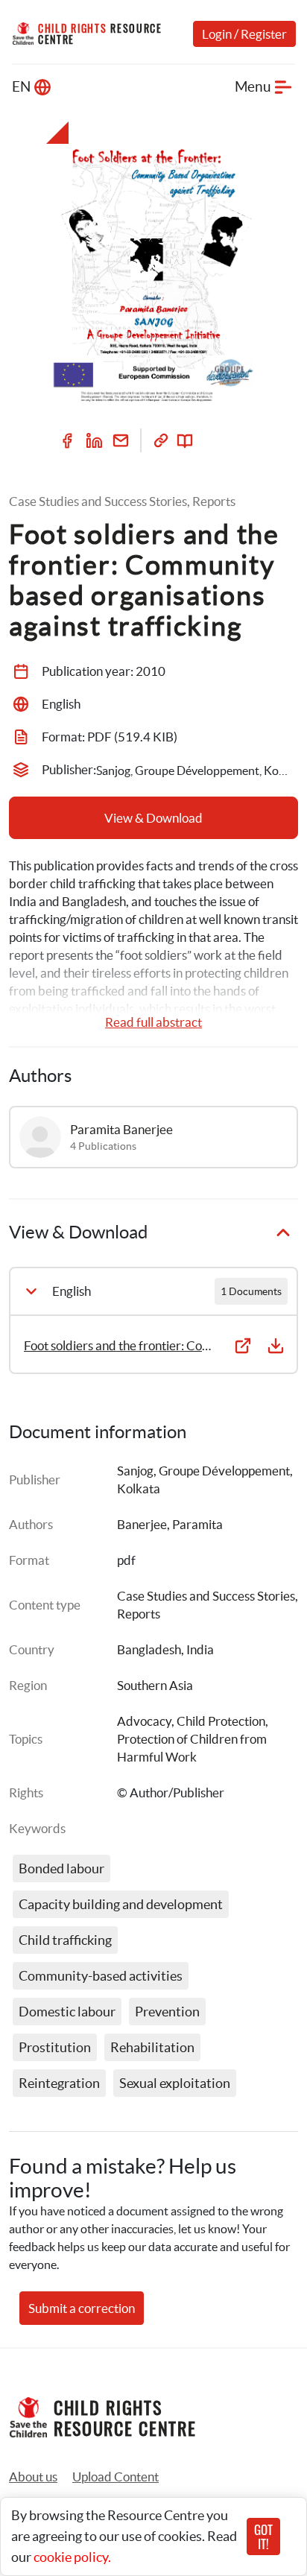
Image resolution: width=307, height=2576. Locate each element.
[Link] (161, 440)
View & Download (153, 818)
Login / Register (244, 34)
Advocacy (144, 1721)
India (200, 1649)
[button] (115, 2477)
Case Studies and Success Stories (206, 1596)
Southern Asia (155, 1685)
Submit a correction (82, 2308)
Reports (139, 1614)
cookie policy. (72, 2557)
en (21, 87)
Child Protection (221, 1721)
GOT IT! (263, 2537)
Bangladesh (149, 1649)
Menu (253, 87)
